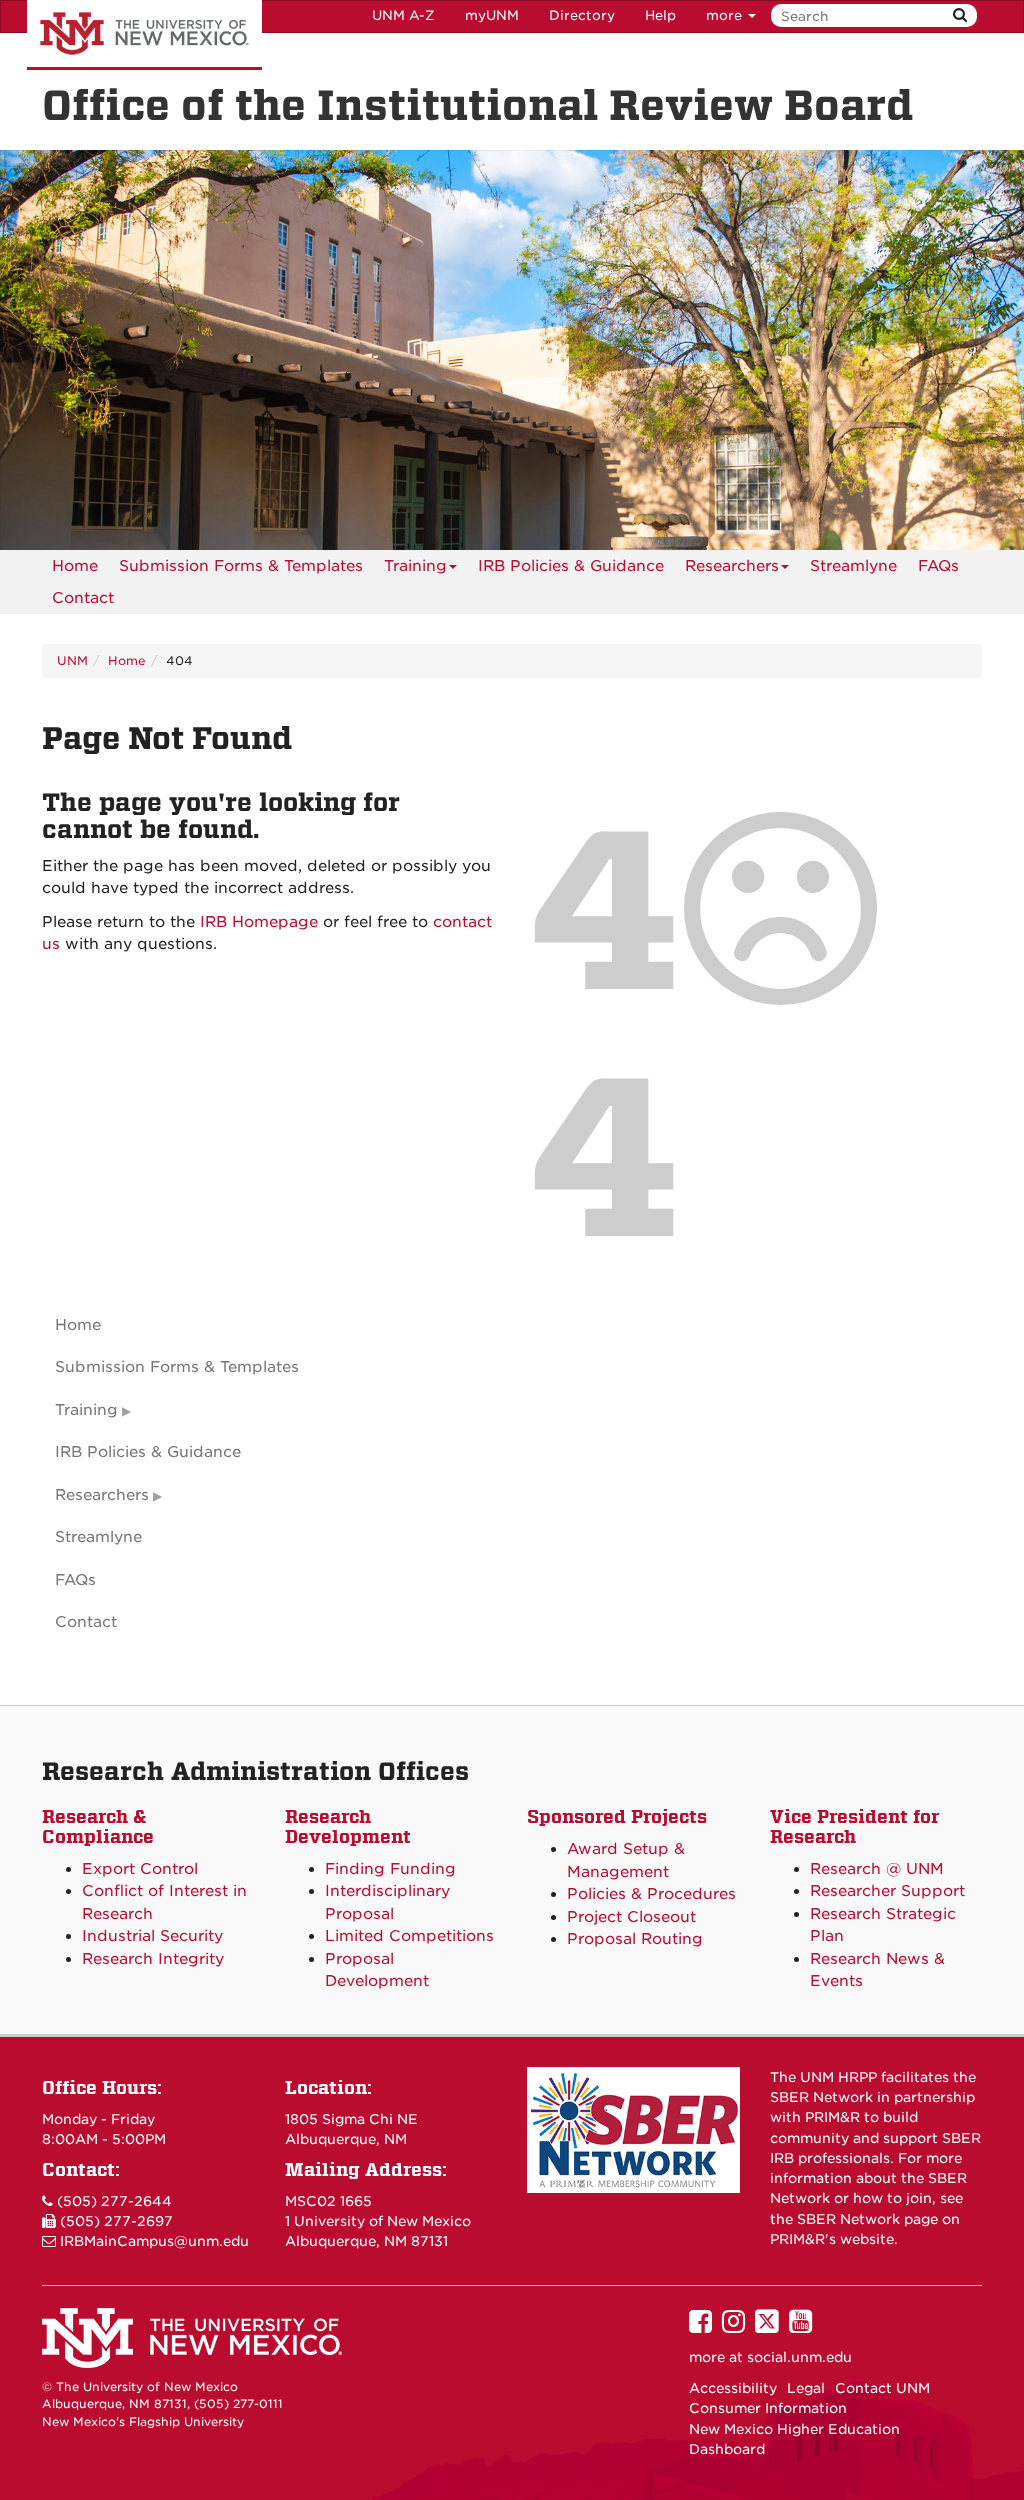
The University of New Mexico (144, 35)
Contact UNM (882, 2388)
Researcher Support (887, 1891)
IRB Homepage (259, 922)
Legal (806, 2388)
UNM (72, 660)
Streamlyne (853, 566)
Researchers (732, 566)
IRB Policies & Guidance (571, 566)
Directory (582, 15)
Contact (83, 598)
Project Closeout (631, 1917)
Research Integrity (153, 1959)
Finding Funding (390, 1869)
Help (660, 15)
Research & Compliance (98, 1826)
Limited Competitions (409, 1936)
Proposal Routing (635, 1939)
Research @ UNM (877, 1869)
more (726, 15)
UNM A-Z (403, 15)
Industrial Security (152, 1936)
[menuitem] (75, 566)
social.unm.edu (799, 2357)
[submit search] (960, 15)
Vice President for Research (854, 1826)
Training (415, 566)
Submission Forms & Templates (241, 566)
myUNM (492, 15)
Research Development (348, 1826)
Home (75, 566)
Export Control (140, 1869)
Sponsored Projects (617, 1816)
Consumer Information (768, 2408)
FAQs (938, 566)
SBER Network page (867, 2219)
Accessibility (733, 2388)
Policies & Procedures (651, 1894)
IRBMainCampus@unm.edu (154, 2241)
